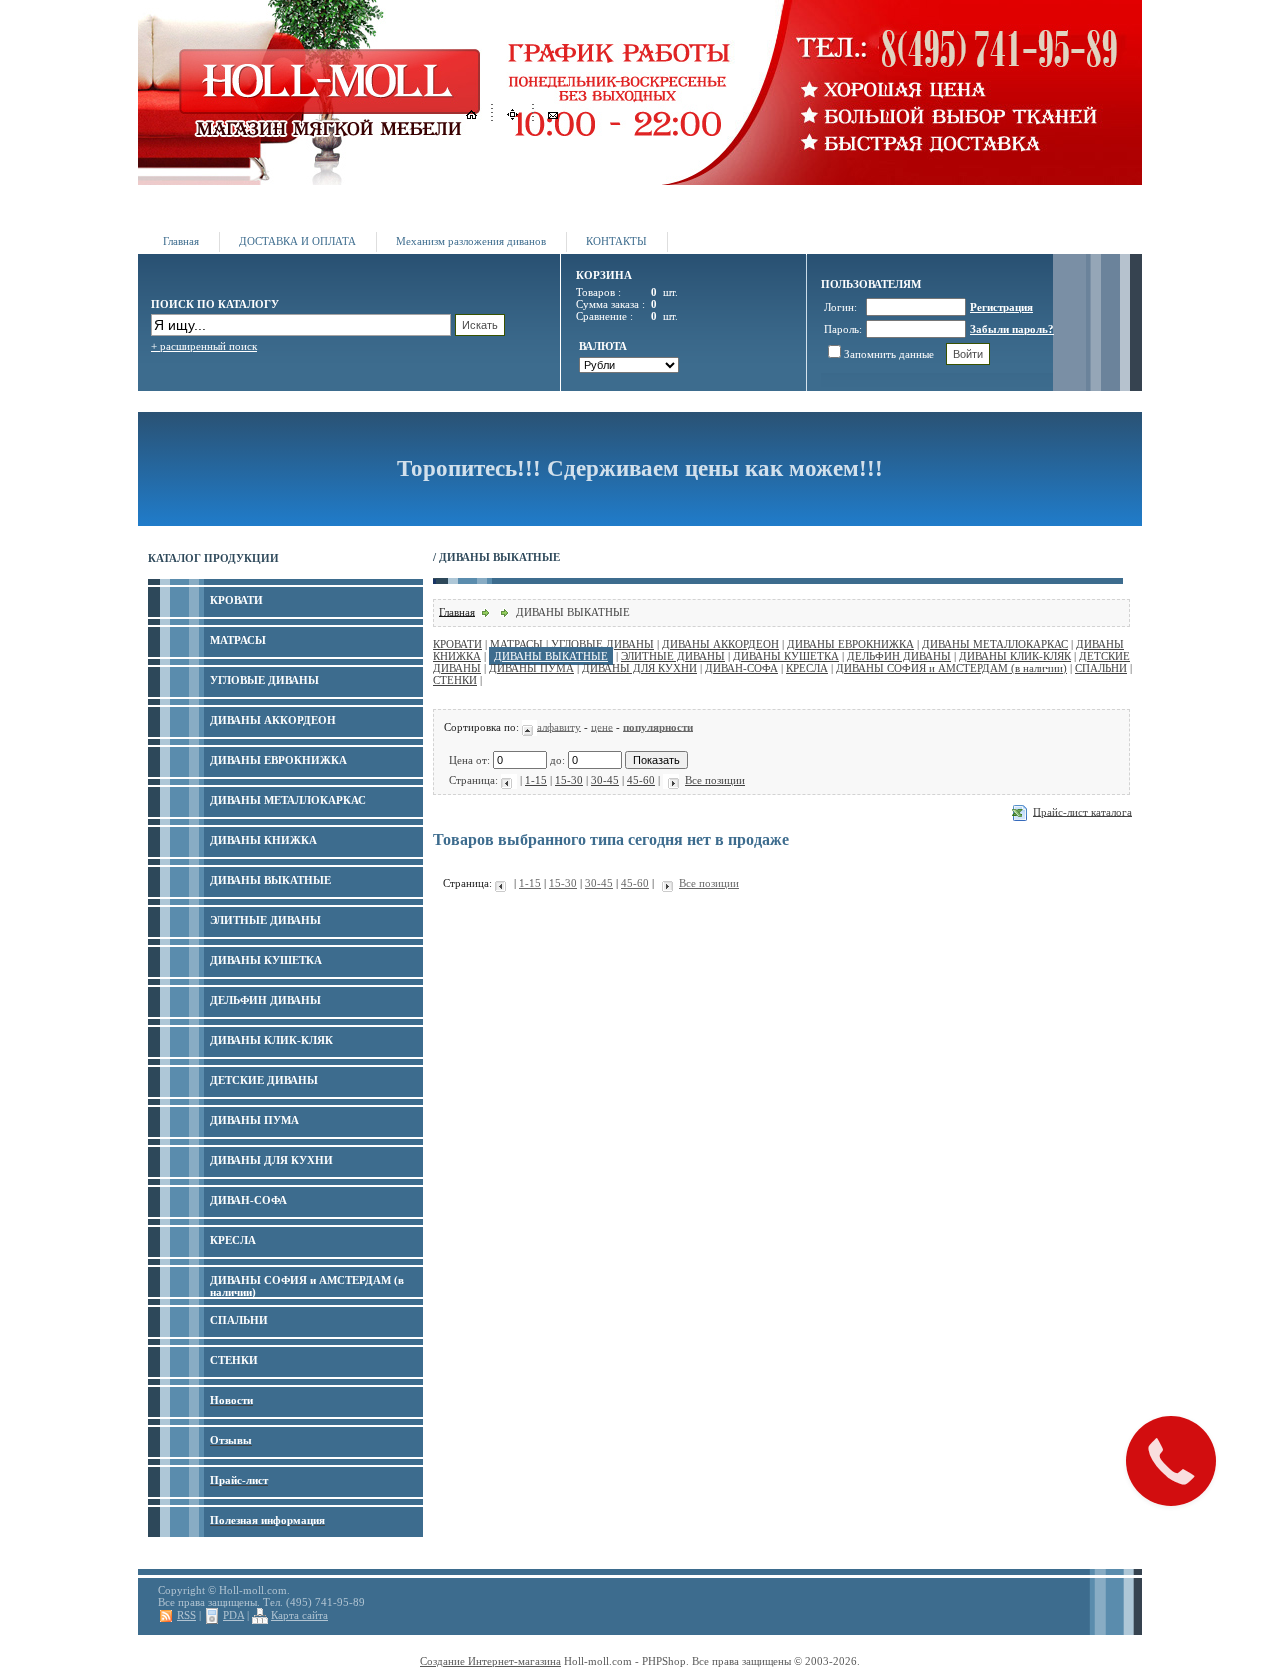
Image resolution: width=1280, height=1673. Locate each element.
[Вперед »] (671, 780)
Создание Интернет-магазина (490, 1661)
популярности (658, 726)
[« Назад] (509, 780)
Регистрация (1001, 307)
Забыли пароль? (1012, 329)
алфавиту (559, 726)
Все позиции (715, 780)
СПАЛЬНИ (1101, 668)
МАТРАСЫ (516, 644)
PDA (233, 1615)
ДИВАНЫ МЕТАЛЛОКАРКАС (995, 644)
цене (602, 726)
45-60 (641, 780)
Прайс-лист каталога (1082, 811)
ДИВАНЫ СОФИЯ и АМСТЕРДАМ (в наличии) (951, 668)
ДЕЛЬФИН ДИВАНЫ (899, 656)
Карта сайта (299, 1615)
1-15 (536, 780)
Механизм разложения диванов (471, 241)
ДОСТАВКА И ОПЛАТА (297, 241)
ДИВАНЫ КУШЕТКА (786, 656)
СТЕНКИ (455, 680)
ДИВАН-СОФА (741, 668)
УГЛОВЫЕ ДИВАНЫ (602, 644)
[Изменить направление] (529, 726)
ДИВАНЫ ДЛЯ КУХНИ (639, 668)
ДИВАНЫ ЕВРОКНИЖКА (850, 644)
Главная (181, 241)
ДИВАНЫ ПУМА (531, 668)
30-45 (605, 780)
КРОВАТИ (457, 644)
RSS (186, 1615)
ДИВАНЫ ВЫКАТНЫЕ (551, 656)
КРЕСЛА (807, 668)
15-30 (569, 780)
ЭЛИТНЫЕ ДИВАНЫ (673, 656)
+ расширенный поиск (204, 346)
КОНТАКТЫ (616, 241)
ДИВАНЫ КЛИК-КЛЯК (1015, 656)
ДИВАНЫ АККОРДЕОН (720, 644)
